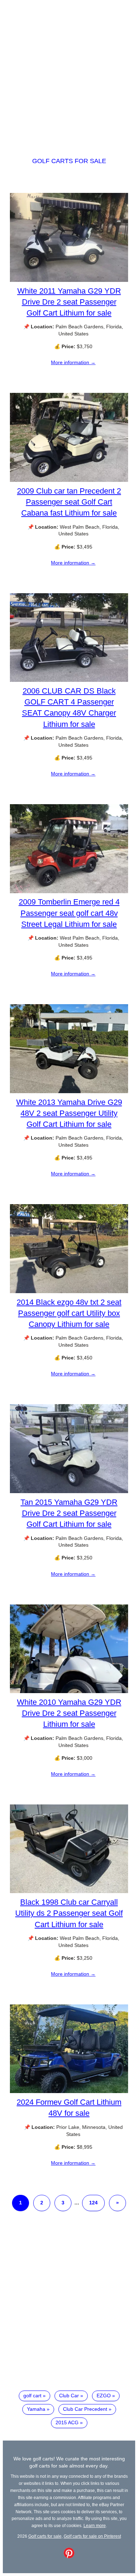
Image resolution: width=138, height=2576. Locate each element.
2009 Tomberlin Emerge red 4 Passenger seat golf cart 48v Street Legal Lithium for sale (69, 913)
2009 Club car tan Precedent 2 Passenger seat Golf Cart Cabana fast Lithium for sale (69, 502)
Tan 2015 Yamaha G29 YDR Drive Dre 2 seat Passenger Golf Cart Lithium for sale (69, 1513)
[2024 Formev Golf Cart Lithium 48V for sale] (69, 2091)
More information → (73, 362)
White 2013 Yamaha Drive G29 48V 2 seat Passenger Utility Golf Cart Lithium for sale (69, 1113)
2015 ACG (67, 2422)
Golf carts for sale (69, 161)
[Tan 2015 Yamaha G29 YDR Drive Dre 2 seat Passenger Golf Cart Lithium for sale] (69, 1491)
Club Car (69, 2396)
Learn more (95, 2525)
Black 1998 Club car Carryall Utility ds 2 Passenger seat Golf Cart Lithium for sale (69, 1913)
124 (93, 2203)
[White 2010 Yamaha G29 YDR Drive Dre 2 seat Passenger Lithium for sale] (69, 1691)
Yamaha (36, 2409)
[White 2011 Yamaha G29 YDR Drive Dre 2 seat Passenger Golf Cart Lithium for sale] (69, 280)
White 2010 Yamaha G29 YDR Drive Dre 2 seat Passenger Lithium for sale (69, 1713)
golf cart (32, 2396)
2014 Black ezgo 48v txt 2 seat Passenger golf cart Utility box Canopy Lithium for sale (69, 1313)
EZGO (104, 2396)
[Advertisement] (69, 72)
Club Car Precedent (85, 2409)
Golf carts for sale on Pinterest (92, 2536)
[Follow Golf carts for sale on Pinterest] (69, 2556)
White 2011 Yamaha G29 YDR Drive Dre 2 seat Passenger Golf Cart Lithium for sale (69, 302)
